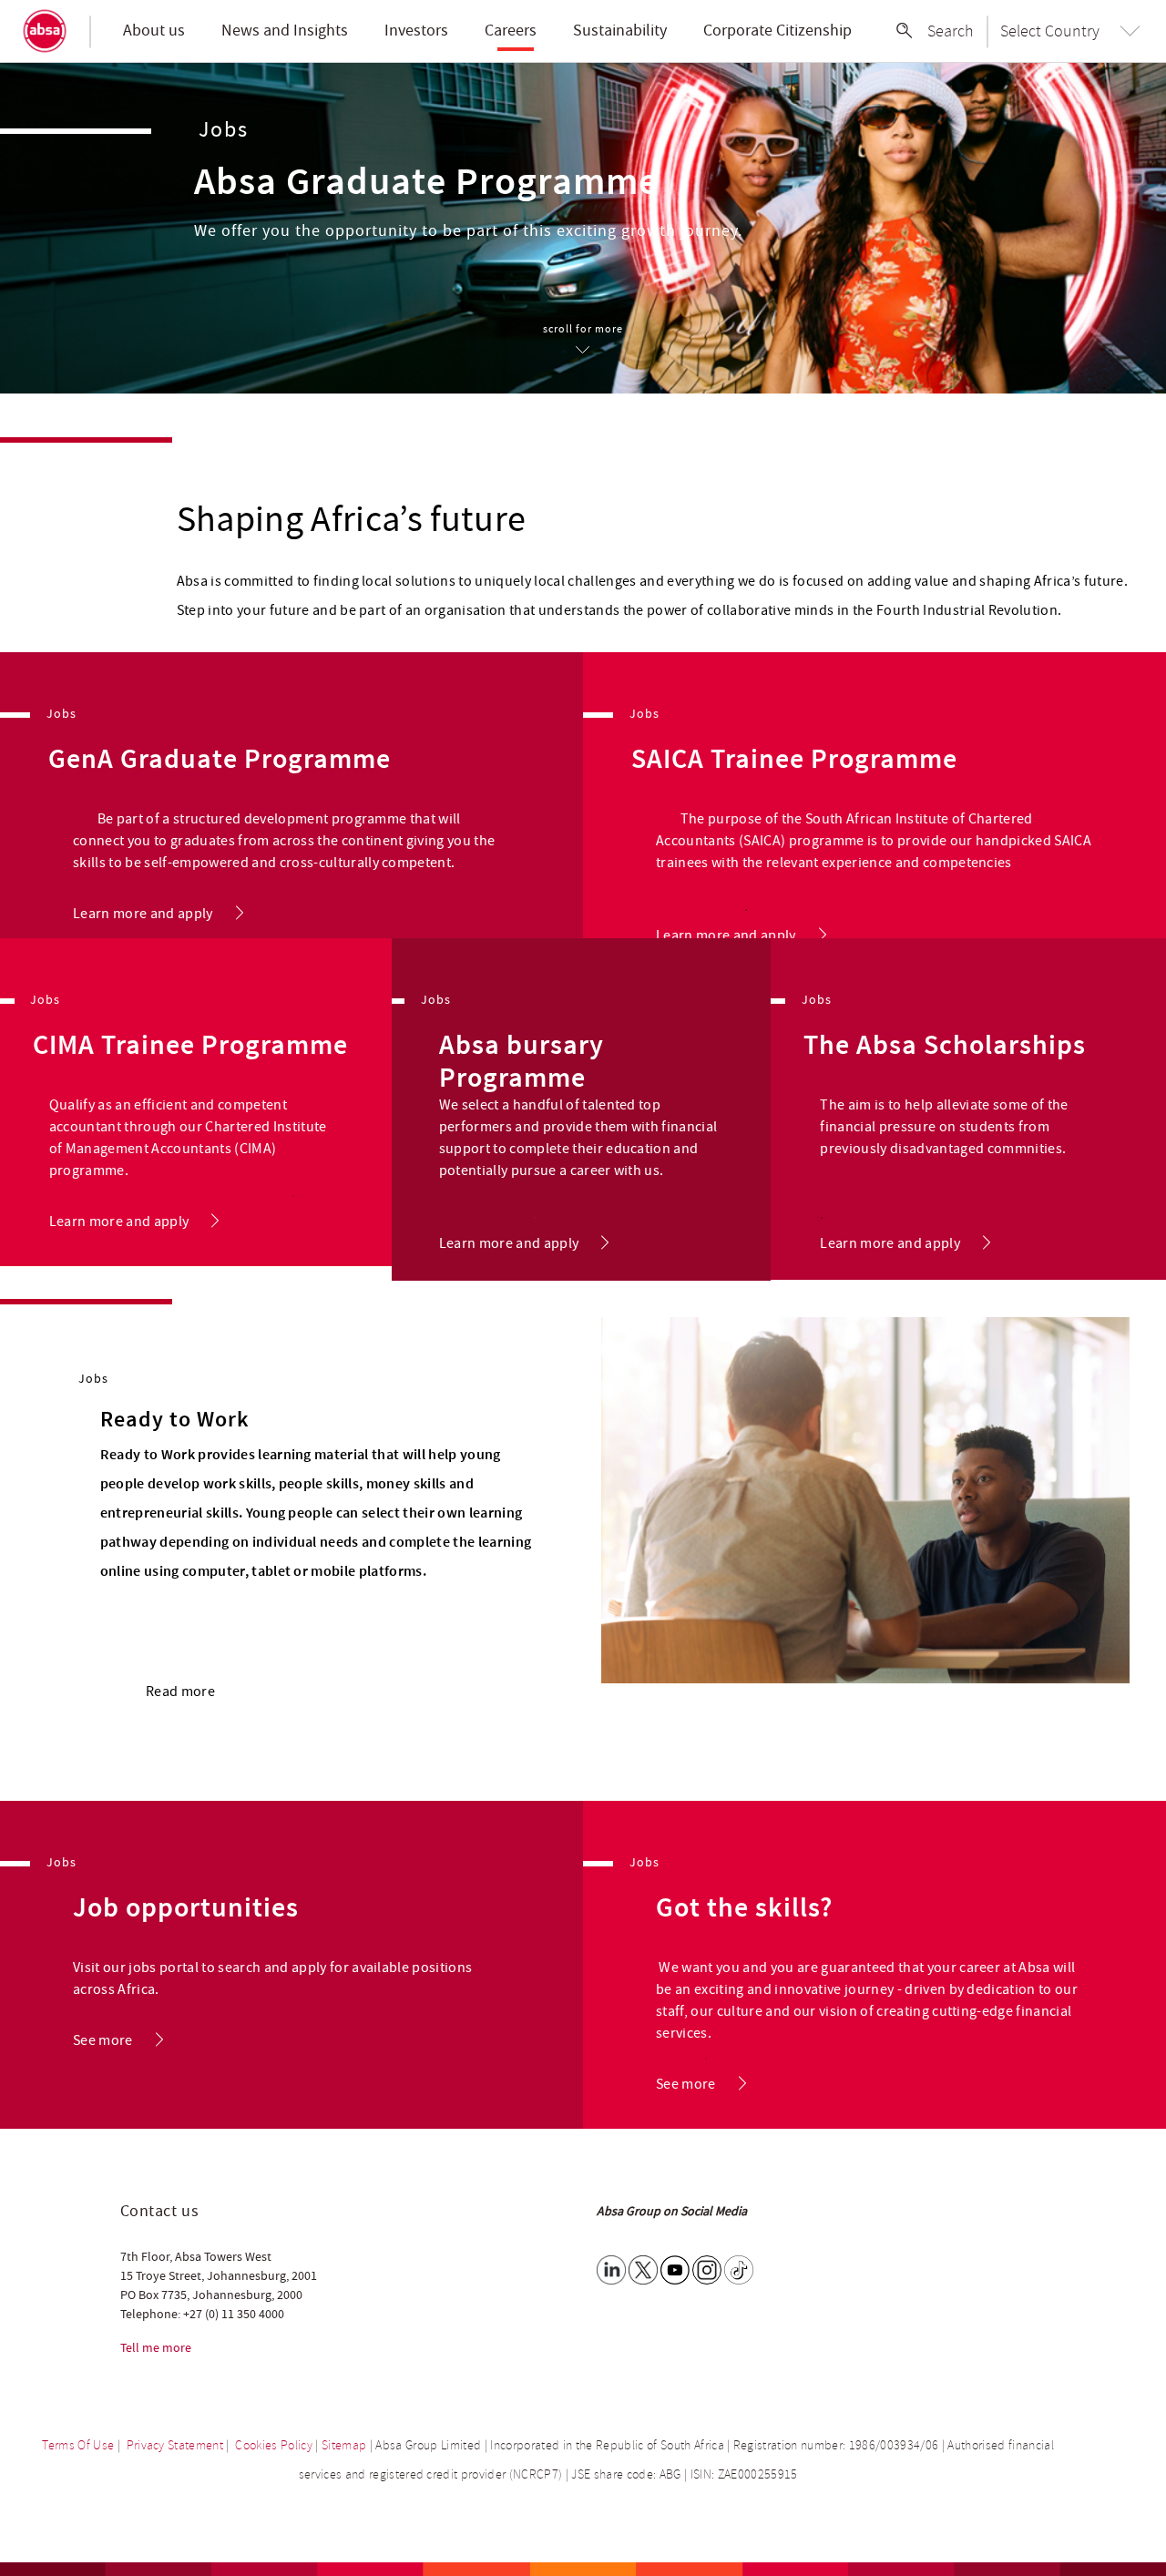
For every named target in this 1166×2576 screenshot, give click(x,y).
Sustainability (620, 31)
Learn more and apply (143, 914)
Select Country (1050, 31)
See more (103, 2040)
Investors (416, 31)
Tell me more (156, 2348)
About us (154, 31)
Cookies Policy (274, 2445)
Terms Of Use (78, 2445)
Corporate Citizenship (777, 31)
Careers (511, 31)
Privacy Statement (175, 2445)
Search (951, 31)
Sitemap (344, 2445)
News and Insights (285, 31)
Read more (180, 1692)
